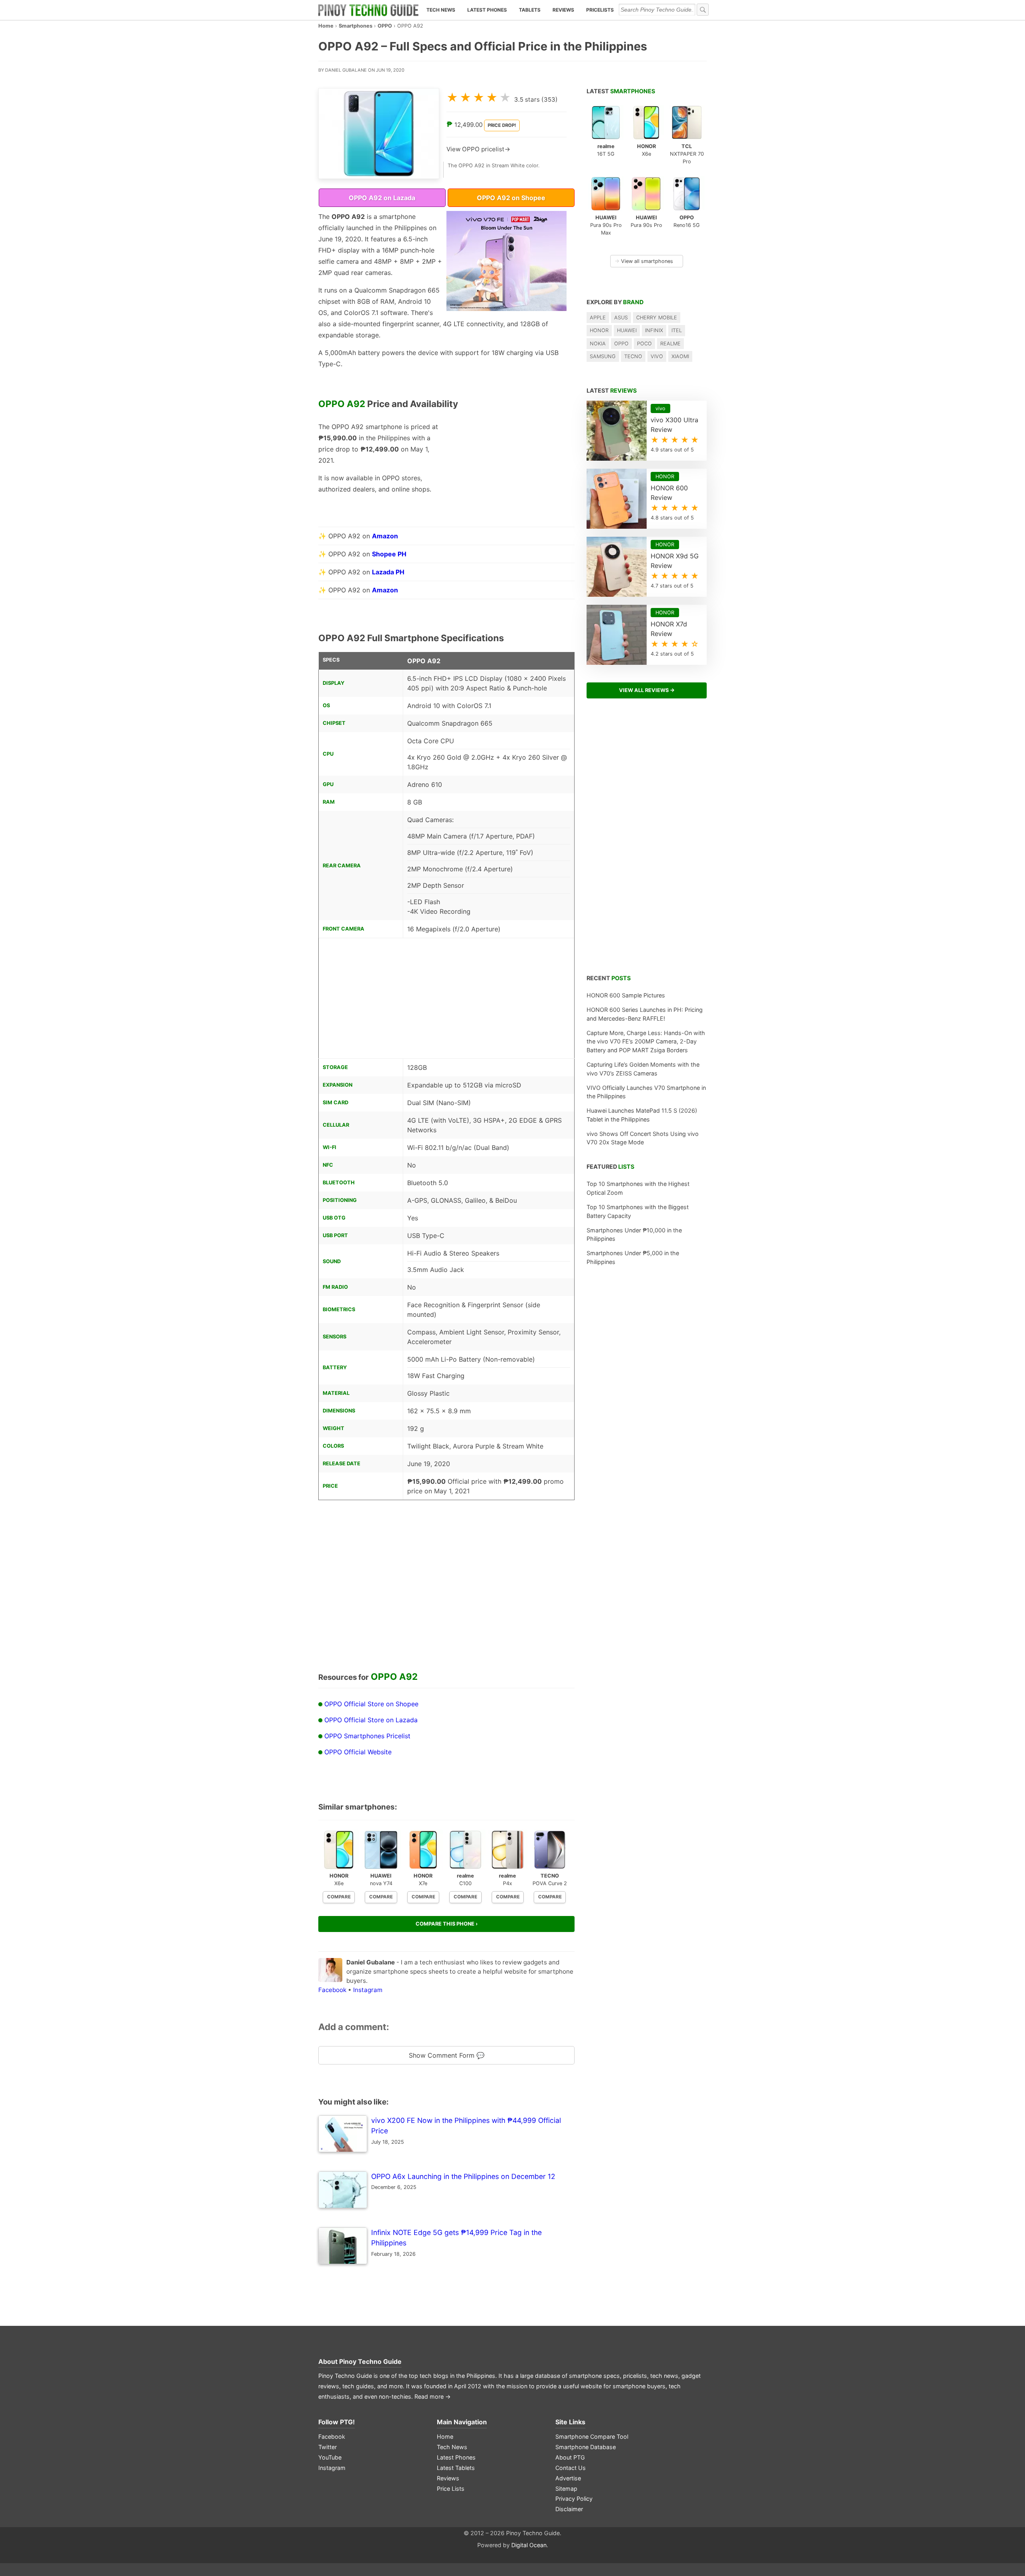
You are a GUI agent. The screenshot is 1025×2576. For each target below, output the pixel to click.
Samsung (603, 356)
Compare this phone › (447, 1924)
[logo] (368, 10)
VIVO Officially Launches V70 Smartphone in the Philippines (646, 1092)
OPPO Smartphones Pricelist (367, 1736)
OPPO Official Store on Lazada (371, 1720)
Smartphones (356, 26)
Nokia (598, 344)
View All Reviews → (647, 690)
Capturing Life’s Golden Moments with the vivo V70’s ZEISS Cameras (643, 1069)
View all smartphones (644, 261)
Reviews (563, 10)
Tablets (530, 10)
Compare (339, 1897)
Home (326, 26)
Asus (621, 318)
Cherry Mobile (657, 318)
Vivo (657, 356)
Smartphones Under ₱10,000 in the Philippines (634, 1235)
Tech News (441, 10)
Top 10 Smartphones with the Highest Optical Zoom (638, 1188)
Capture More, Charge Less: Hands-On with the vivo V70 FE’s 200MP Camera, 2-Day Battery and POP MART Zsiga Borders (646, 1041)
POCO (644, 344)
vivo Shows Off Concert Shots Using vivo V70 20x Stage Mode (643, 1138)
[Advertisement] (506, 471)
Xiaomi (680, 356)
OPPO (385, 26)
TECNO (633, 356)
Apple (598, 318)
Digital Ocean (529, 2545)
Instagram (368, 1990)
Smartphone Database (586, 2447)
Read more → (433, 2396)
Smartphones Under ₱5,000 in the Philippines (633, 1257)
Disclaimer (569, 2509)
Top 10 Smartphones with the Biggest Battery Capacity (638, 1211)
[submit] (703, 10)
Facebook (332, 1990)
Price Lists (451, 2489)
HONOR (599, 330)
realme (670, 344)
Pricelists (600, 10)
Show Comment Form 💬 (447, 2055)
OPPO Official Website (358, 1752)
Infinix (654, 330)
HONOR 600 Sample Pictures (626, 995)
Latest (621, 91)
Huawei (627, 330)
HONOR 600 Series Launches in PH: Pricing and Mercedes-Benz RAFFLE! (645, 1014)
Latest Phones (487, 10)
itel (677, 330)
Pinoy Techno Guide (370, 2361)
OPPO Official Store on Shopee (371, 1704)
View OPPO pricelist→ (478, 149)
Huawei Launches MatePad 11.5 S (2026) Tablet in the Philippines (642, 1115)
